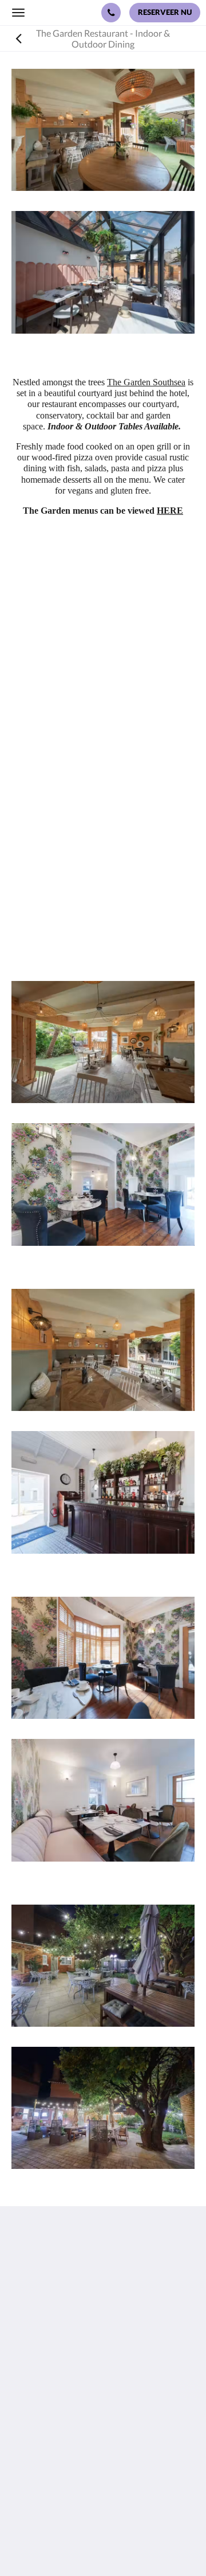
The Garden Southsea (146, 382)
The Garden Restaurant (58, 2442)
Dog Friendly (37, 2461)
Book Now (32, 2432)
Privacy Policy (39, 2451)
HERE (170, 511)
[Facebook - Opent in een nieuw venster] (23, 2378)
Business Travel (42, 2471)
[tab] (103, 2413)
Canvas (126, 2545)
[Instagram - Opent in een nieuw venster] (54, 2378)
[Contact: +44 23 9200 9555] (111, 13)
